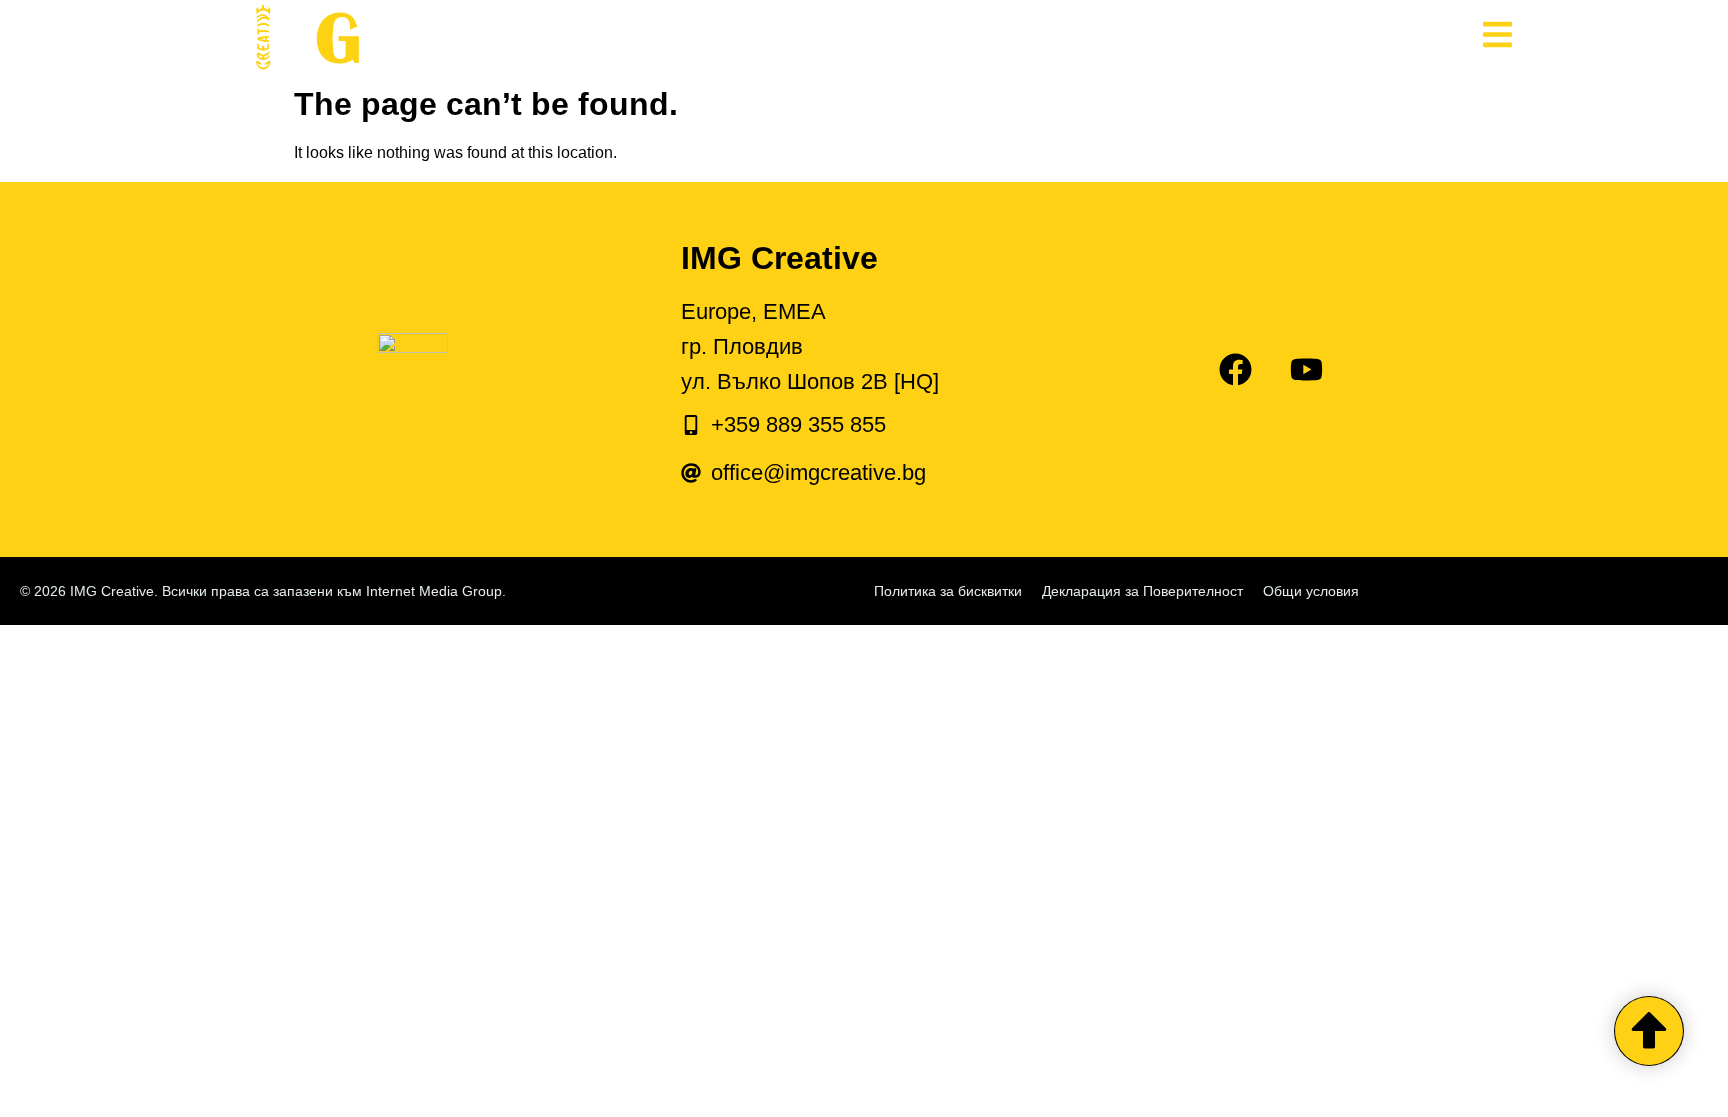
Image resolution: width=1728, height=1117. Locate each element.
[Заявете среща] (1649, 1031)
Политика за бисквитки (948, 591)
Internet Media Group (434, 591)
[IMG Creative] (464, 38)
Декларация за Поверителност (1142, 591)
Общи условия (1311, 591)
